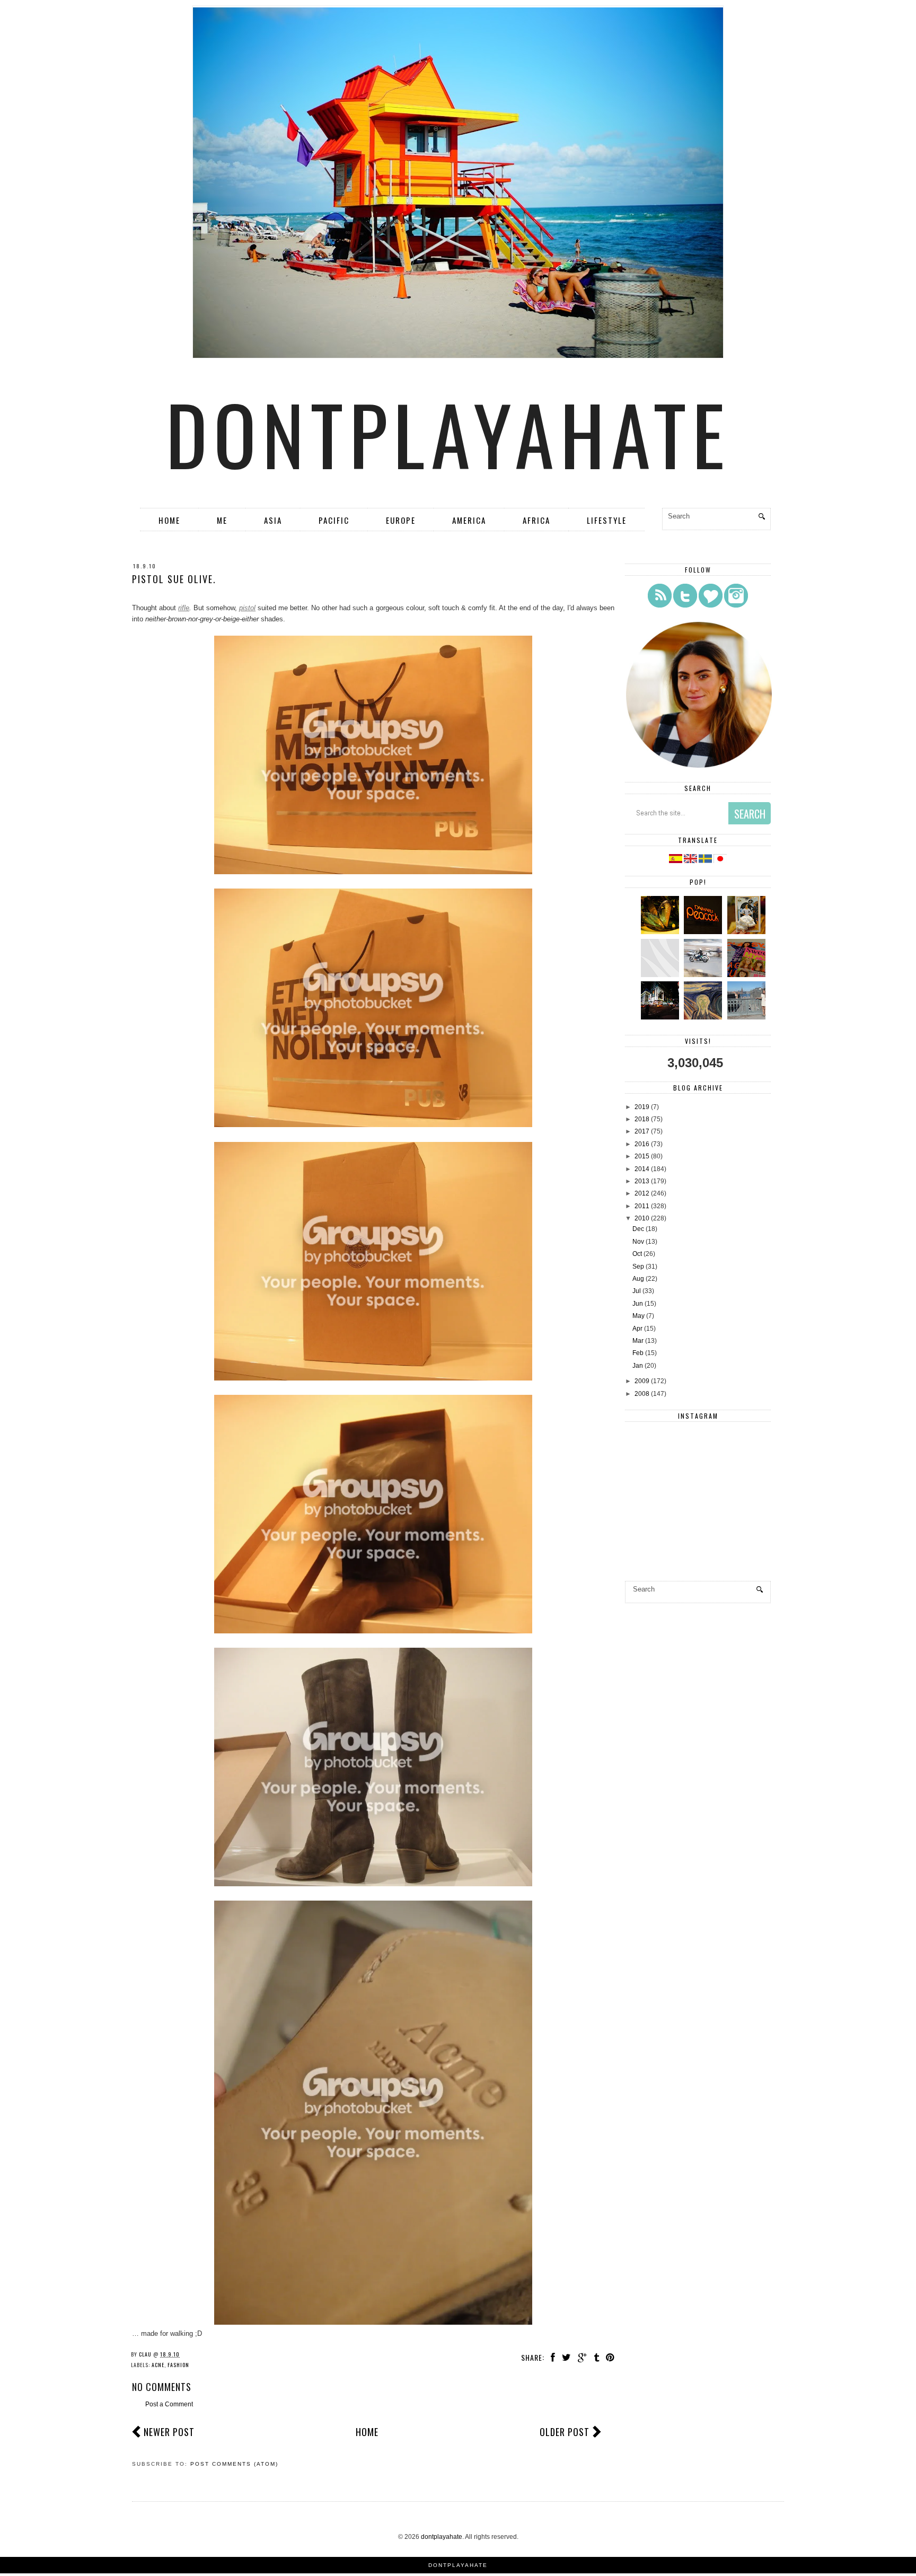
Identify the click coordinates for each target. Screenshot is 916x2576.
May (638, 1316)
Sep (638, 1267)
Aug (638, 1279)
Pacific (334, 520)
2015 (642, 1156)
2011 (642, 1206)
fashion (178, 2365)
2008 (642, 1394)
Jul (637, 1291)
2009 (642, 1381)
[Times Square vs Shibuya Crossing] (661, 1017)
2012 (642, 1193)
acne (158, 2365)
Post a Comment (169, 2404)
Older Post (565, 2432)
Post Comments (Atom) (234, 2464)
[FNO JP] (661, 975)
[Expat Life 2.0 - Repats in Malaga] (748, 932)
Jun (638, 1304)
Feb (638, 1353)
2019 (642, 1107)
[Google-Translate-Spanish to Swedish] (706, 861)
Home (169, 520)
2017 (642, 1131)
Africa (536, 520)
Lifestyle (607, 520)
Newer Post (169, 2432)
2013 (642, 1181)
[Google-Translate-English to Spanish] (676, 861)
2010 (642, 1218)
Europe (401, 520)
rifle (184, 608)
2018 (642, 1119)
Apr (637, 1329)
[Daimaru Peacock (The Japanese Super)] (704, 932)
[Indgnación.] (704, 1017)
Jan (638, 1366)
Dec (638, 1229)
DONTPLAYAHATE (458, 2565)
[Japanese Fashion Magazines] (748, 975)
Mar (638, 1341)
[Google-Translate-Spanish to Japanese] (720, 861)
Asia (273, 520)
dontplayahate (448, 433)
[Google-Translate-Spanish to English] (691, 861)
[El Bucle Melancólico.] (661, 932)
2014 (642, 1169)
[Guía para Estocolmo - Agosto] (748, 1017)
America (469, 520)
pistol (247, 608)
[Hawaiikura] (704, 975)
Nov (638, 1242)
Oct (637, 1254)
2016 (642, 1144)
